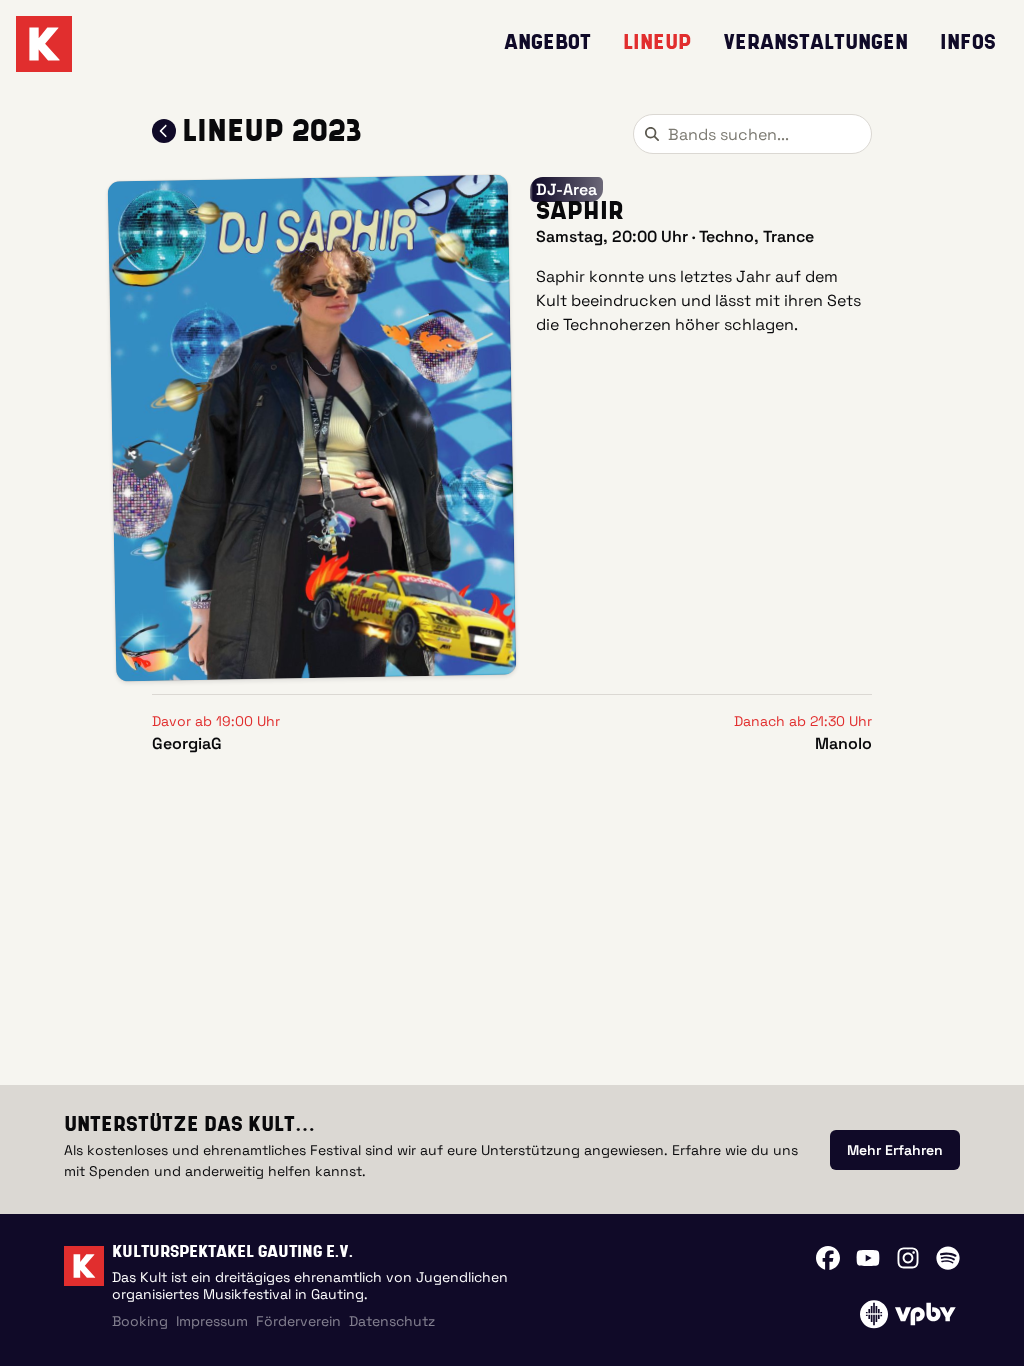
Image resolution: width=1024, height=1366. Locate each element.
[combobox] (752, 134)
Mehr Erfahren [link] (895, 1150)
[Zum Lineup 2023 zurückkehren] (164, 131)
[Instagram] (908, 1258)
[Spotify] (948, 1258)
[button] (312, 428)
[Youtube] (868, 1258)
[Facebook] (828, 1258)
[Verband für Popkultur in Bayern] (907, 1314)
